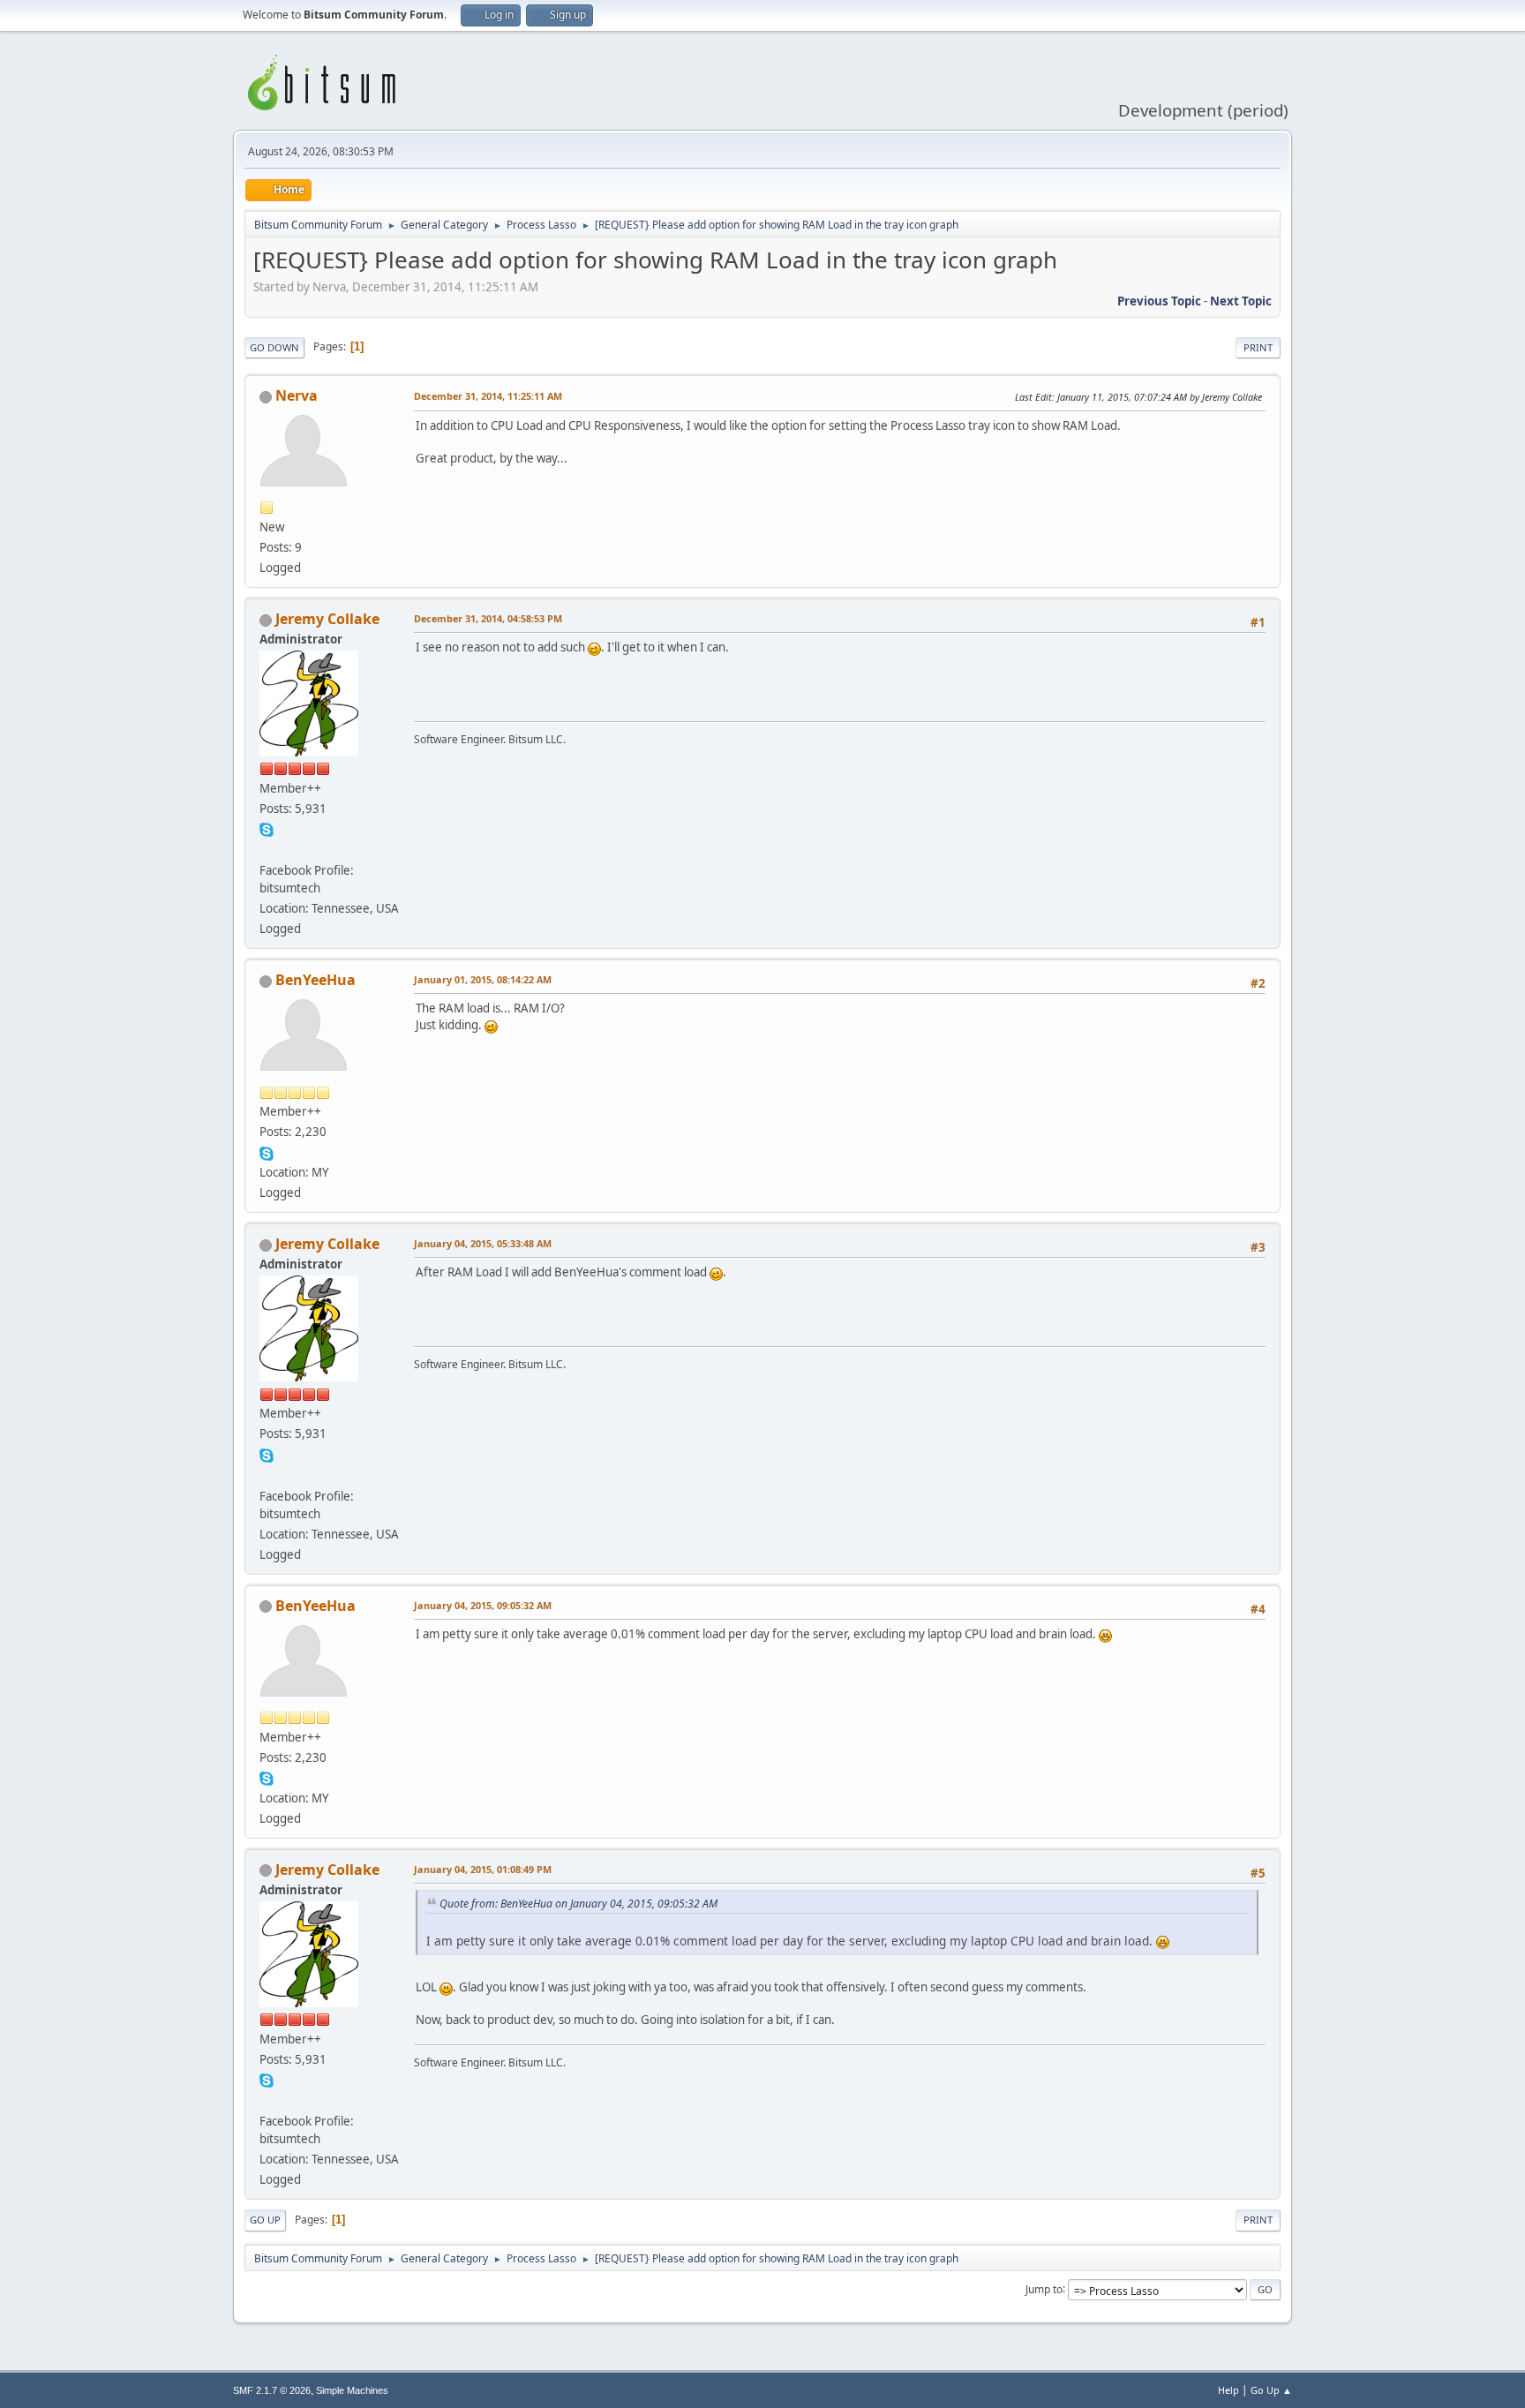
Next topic (1241, 301)
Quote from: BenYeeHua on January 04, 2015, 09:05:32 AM (578, 1904)
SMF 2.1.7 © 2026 (272, 2390)
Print (1258, 347)
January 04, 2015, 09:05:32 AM (483, 1605)
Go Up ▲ (1271, 2390)
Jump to (1044, 2288)
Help (1228, 2390)
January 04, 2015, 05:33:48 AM (483, 1243)
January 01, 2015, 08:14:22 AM (483, 979)
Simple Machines (352, 2390)
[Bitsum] (267, 849)
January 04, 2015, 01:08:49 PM (483, 1869)
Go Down (274, 347)
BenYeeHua (316, 980)
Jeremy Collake (327, 619)
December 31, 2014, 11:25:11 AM (488, 396)
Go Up (265, 2220)
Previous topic (1159, 301)
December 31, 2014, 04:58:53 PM (488, 618)
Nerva (297, 395)
